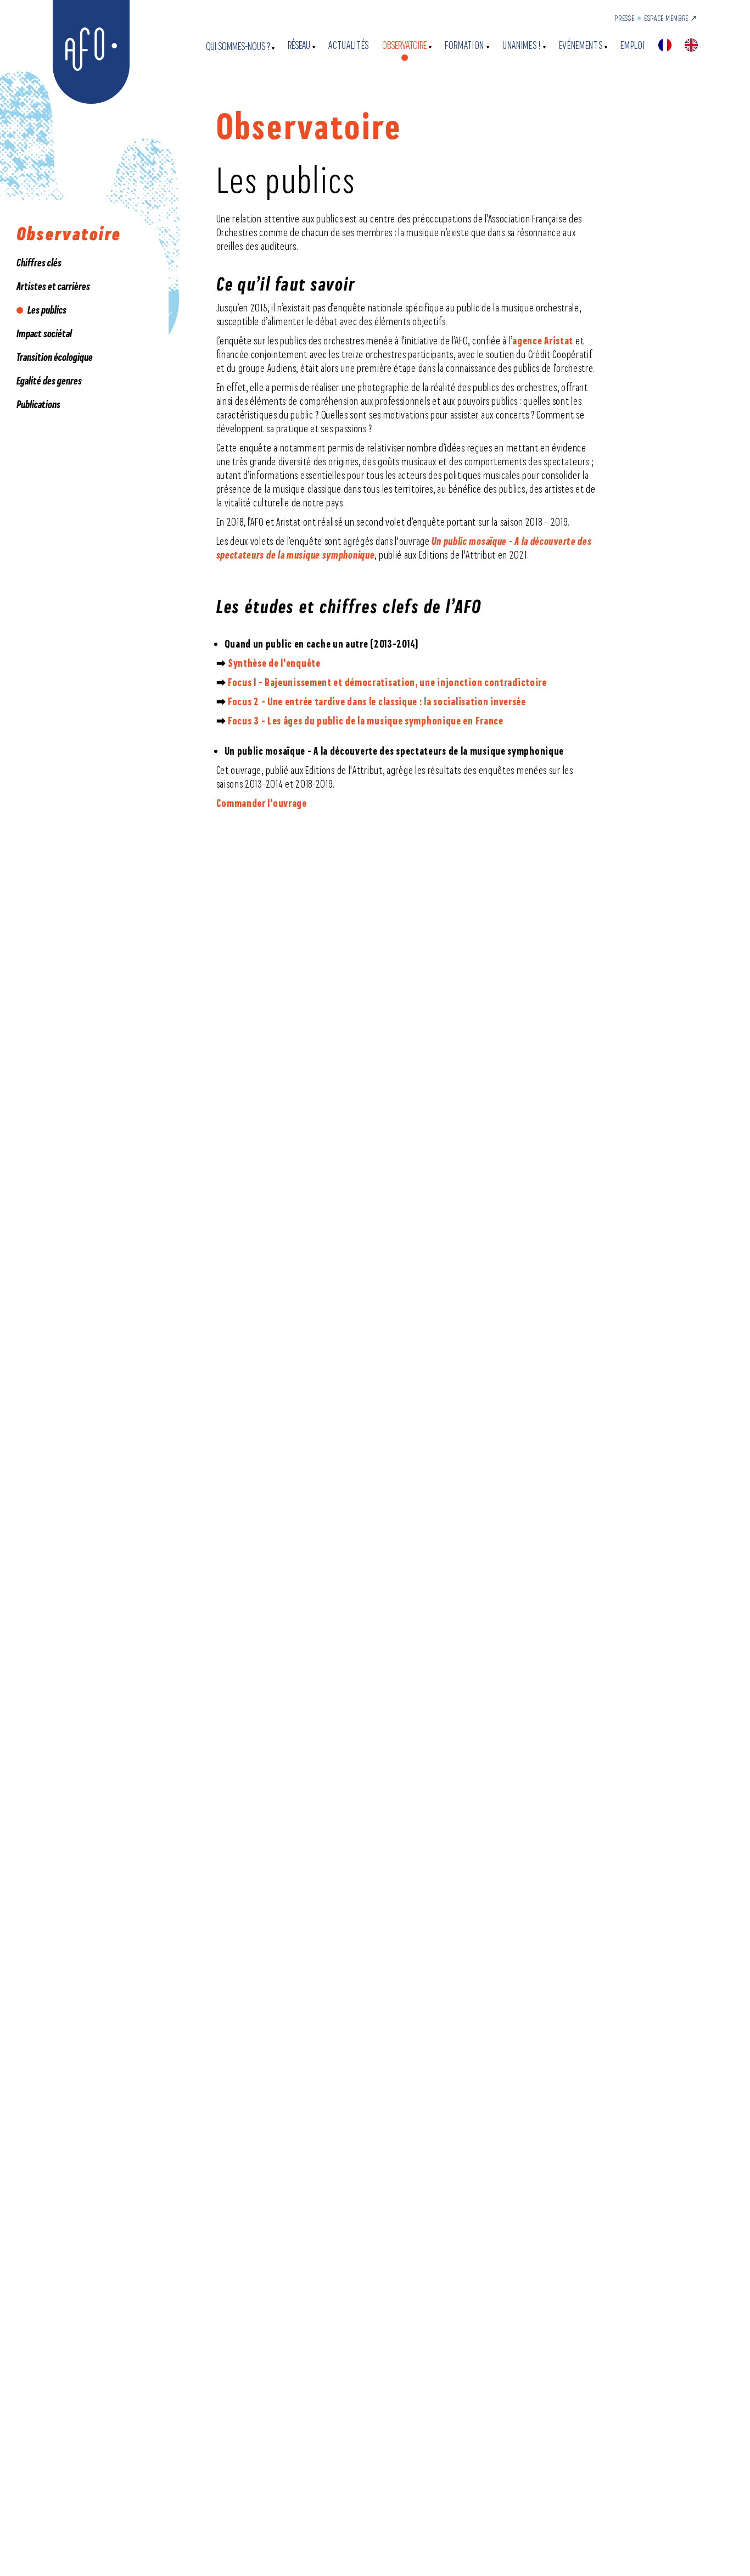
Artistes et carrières (53, 286)
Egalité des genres (49, 381)
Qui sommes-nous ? (238, 46)
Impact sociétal (44, 333)
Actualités (349, 45)
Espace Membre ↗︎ (671, 18)
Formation (464, 45)
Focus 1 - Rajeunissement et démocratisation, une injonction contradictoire (387, 682)
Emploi (633, 45)
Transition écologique (55, 357)
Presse (624, 18)
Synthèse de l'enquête (274, 663)
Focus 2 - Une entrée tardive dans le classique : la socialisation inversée (377, 701)
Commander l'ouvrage (262, 803)
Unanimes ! (522, 45)
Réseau (299, 45)
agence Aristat (543, 341)
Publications (38, 404)
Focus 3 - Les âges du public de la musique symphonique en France (366, 721)
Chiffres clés (39, 263)
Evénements (581, 45)
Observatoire (404, 45)
